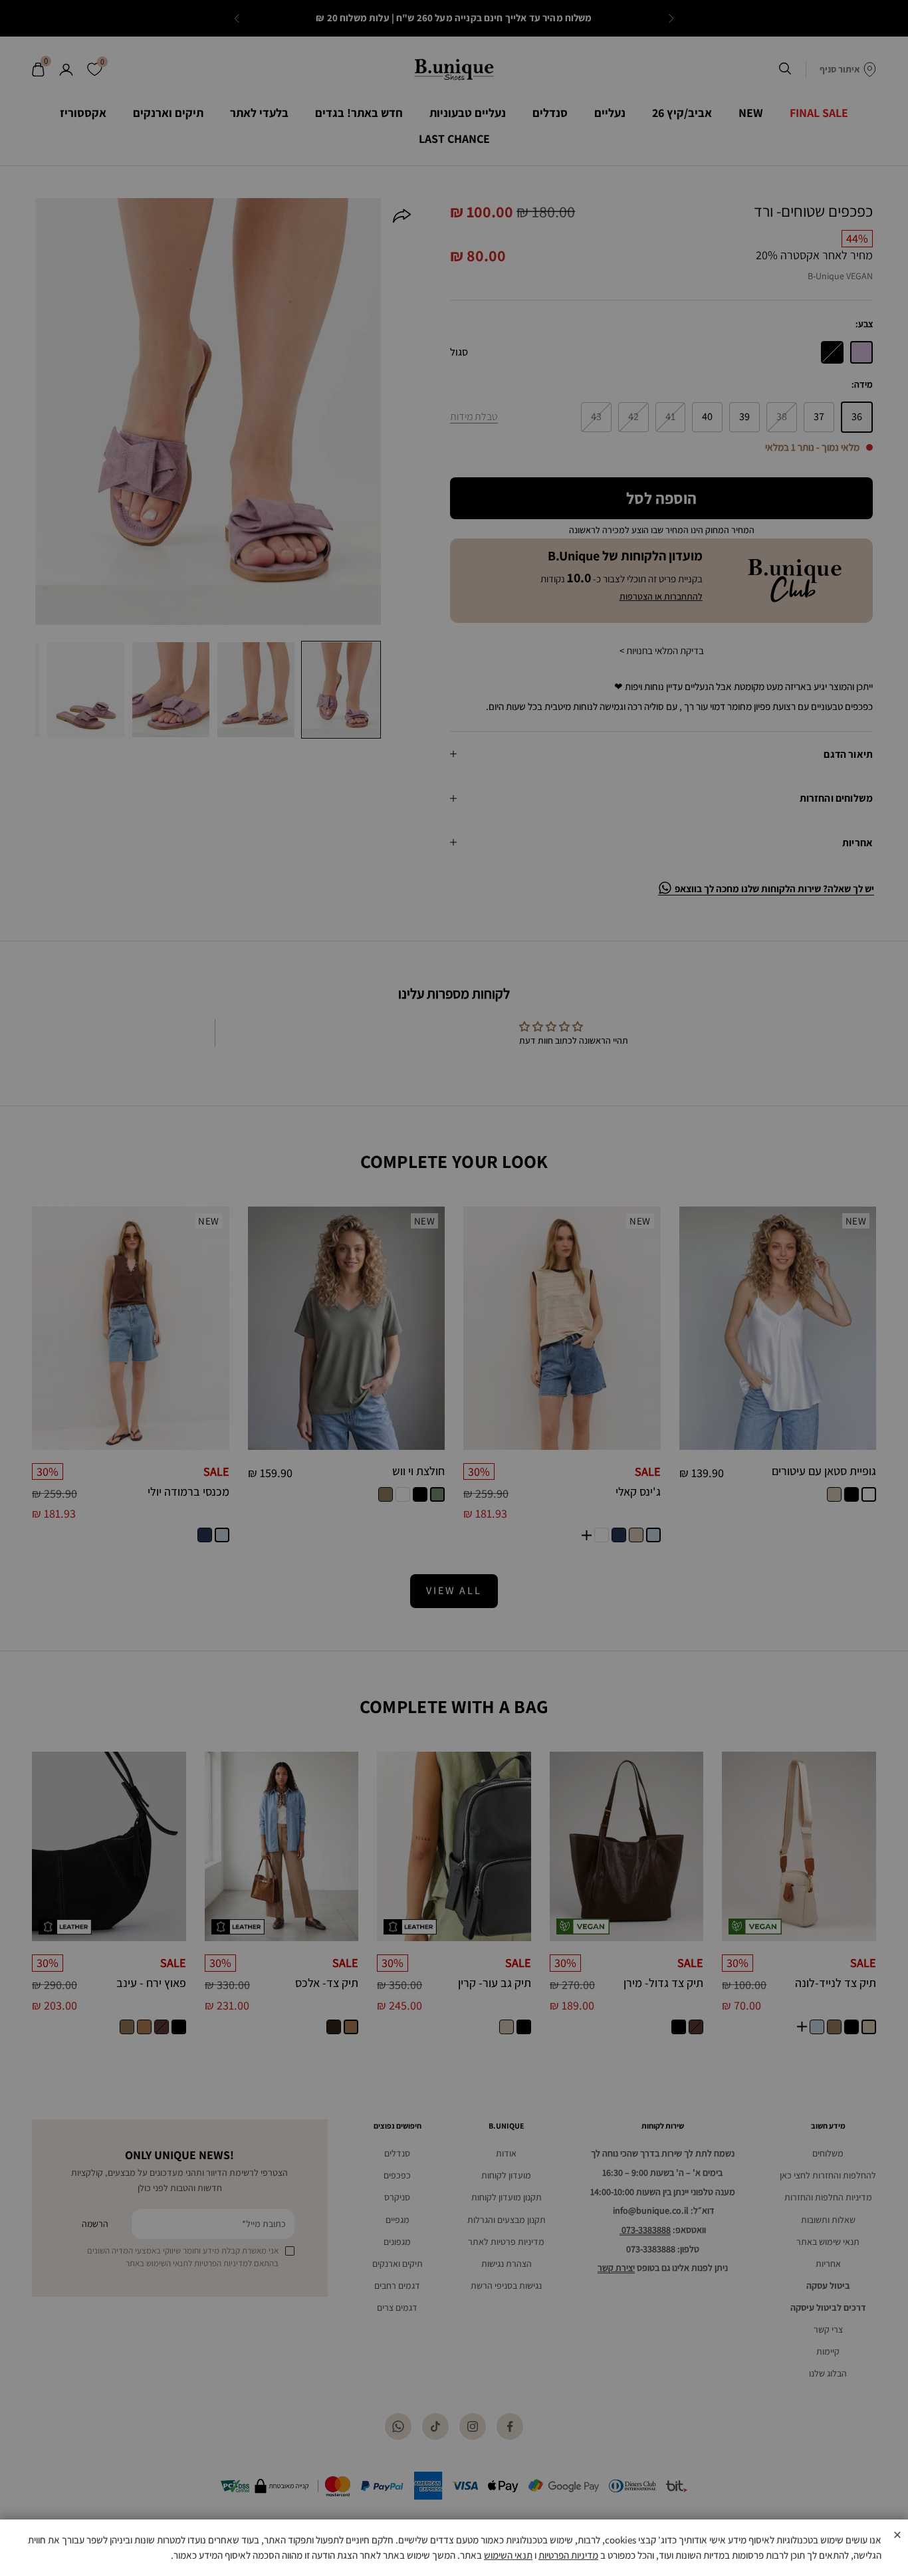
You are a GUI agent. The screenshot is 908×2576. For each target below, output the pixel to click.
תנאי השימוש (508, 2555)
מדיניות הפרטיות (568, 2555)
